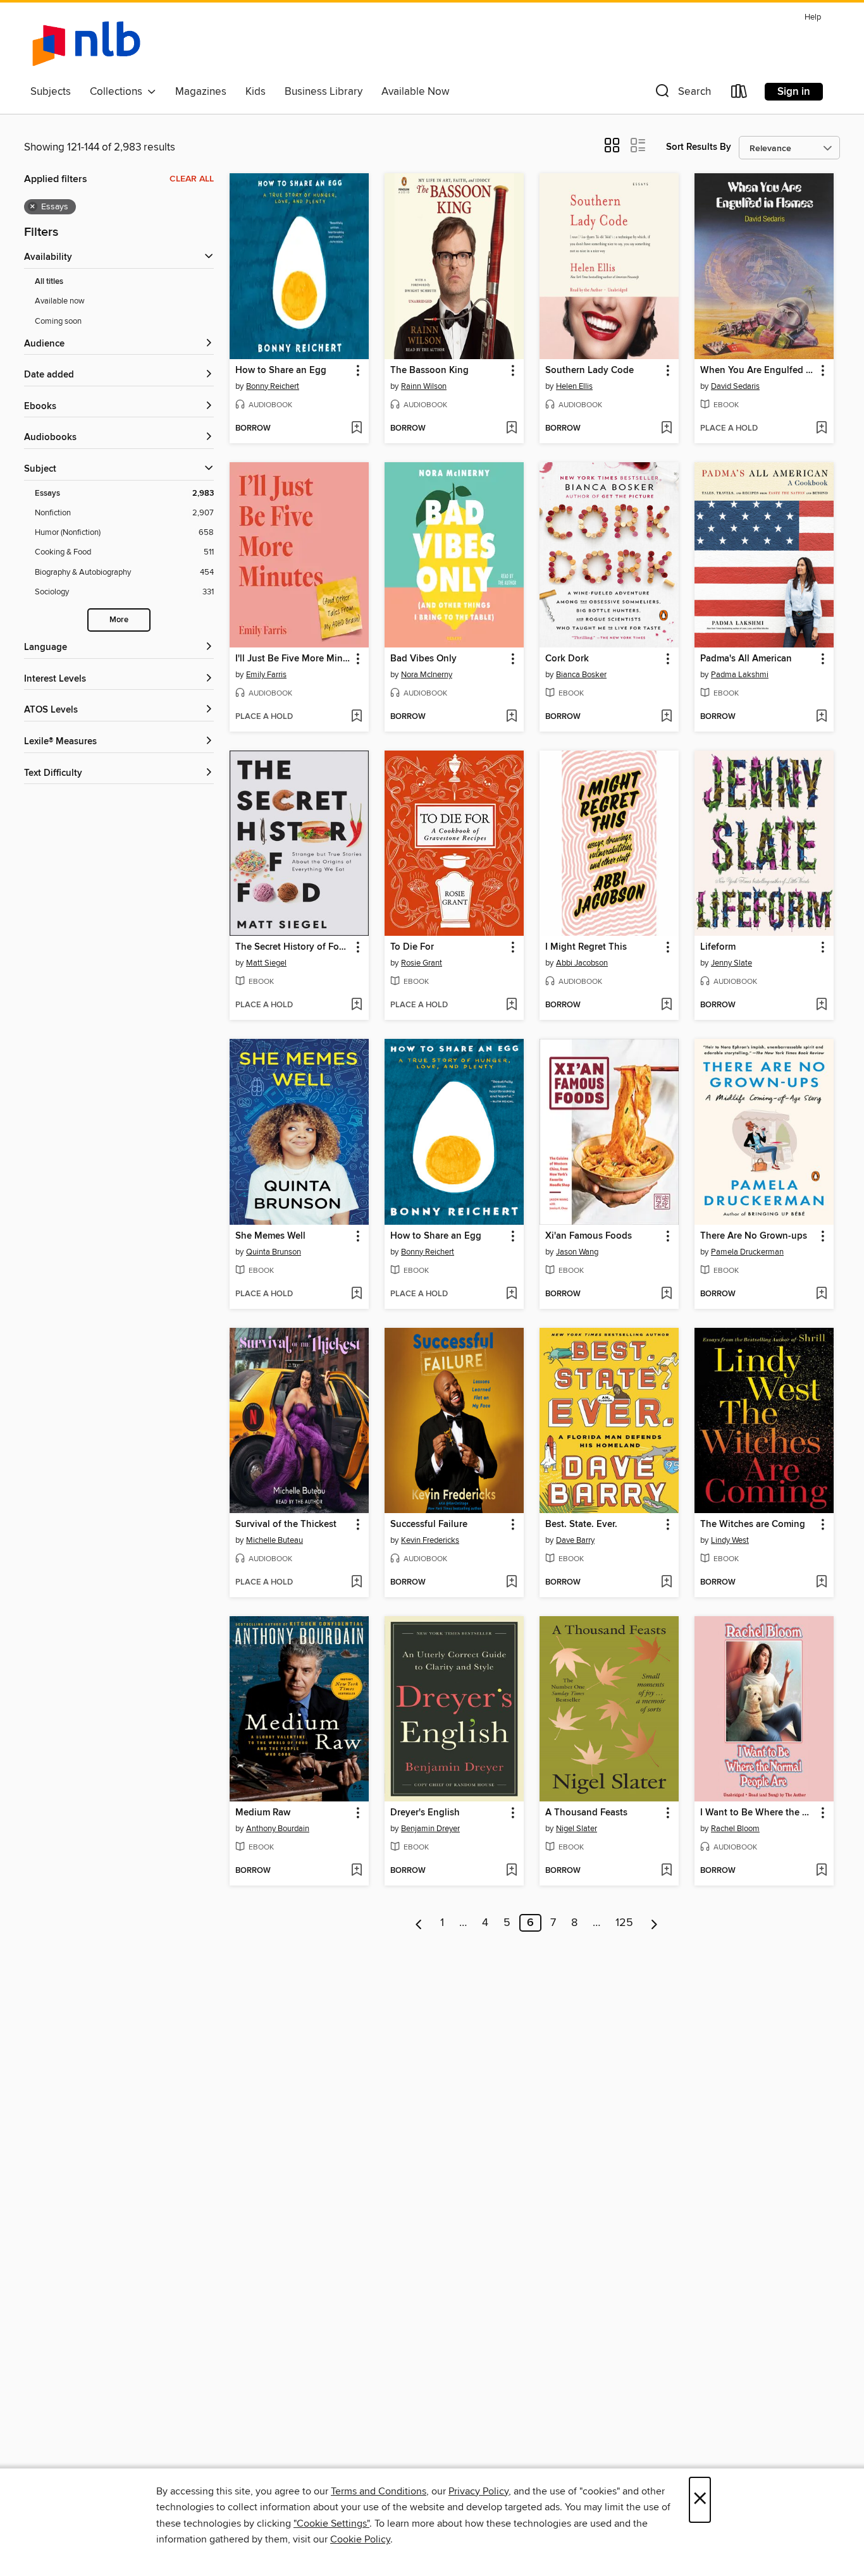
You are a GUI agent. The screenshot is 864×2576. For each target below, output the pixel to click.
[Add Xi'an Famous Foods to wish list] (666, 1294)
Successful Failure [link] (429, 1524)
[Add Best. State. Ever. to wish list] (666, 1583)
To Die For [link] (412, 947)
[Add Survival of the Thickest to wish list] (356, 1583)
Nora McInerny (427, 675)
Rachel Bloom (735, 1829)
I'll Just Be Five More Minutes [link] (293, 659)
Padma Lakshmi (740, 675)
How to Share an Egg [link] (281, 371)
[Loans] (739, 94)
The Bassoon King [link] (429, 371)
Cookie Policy (360, 2539)
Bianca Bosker (581, 675)
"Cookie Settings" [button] (331, 2524)
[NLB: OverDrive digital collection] (86, 44)
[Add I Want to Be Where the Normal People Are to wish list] (821, 1871)
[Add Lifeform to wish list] (821, 1005)
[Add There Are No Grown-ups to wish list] (821, 1294)
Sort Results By (699, 147)
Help (813, 17)
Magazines (201, 92)
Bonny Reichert (273, 386)
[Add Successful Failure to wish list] (511, 1583)
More (119, 620)
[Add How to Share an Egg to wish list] (356, 429)
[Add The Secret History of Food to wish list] (356, 1005)
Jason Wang (577, 1252)
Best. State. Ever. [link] (581, 1524)
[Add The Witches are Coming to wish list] (821, 1583)
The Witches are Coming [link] (753, 1524)
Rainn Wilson (424, 386)
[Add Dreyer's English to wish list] (511, 1871)
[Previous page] (419, 1923)
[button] (682, 94)
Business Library (324, 92)
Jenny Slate (731, 963)
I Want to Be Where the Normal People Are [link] (758, 1813)
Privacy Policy (478, 2491)
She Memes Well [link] (270, 1236)
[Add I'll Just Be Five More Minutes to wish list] (356, 717)
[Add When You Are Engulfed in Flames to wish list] (821, 429)
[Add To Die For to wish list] (511, 1005)
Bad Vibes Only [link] (423, 659)
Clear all (192, 179)
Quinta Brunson (274, 1252)
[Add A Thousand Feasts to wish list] (666, 1871)
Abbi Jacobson (582, 963)
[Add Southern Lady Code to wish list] (666, 429)
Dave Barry (575, 1540)
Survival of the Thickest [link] (286, 1524)
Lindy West (730, 1540)
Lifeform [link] (718, 947)
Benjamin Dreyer (430, 1829)
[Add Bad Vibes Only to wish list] (511, 717)
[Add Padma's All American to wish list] (821, 717)
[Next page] (654, 1923)
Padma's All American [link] (746, 659)
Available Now (415, 92)
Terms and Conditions (379, 2491)
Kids (256, 92)
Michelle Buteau (275, 1540)
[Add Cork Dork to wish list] (666, 717)
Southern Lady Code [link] (589, 371)
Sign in (794, 92)
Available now (60, 301)
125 (624, 1923)
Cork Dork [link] (567, 659)
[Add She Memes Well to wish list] (356, 1294)
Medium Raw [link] (263, 1813)
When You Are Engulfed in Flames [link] (758, 371)
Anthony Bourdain (278, 1829)
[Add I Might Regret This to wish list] (666, 1005)
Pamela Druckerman (747, 1252)
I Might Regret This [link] (586, 947)
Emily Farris (266, 675)
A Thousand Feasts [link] (586, 1813)
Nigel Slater (577, 1829)
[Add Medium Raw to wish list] (356, 1871)
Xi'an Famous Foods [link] (589, 1236)
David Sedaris (735, 386)
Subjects (51, 92)
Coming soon (58, 321)
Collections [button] (119, 92)
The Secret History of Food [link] (293, 947)
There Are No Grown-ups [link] (754, 1236)
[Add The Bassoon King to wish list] (511, 429)
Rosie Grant (422, 963)
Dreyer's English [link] (425, 1813)
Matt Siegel (266, 963)
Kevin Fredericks (430, 1540)
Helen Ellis (574, 386)
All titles (49, 282)
